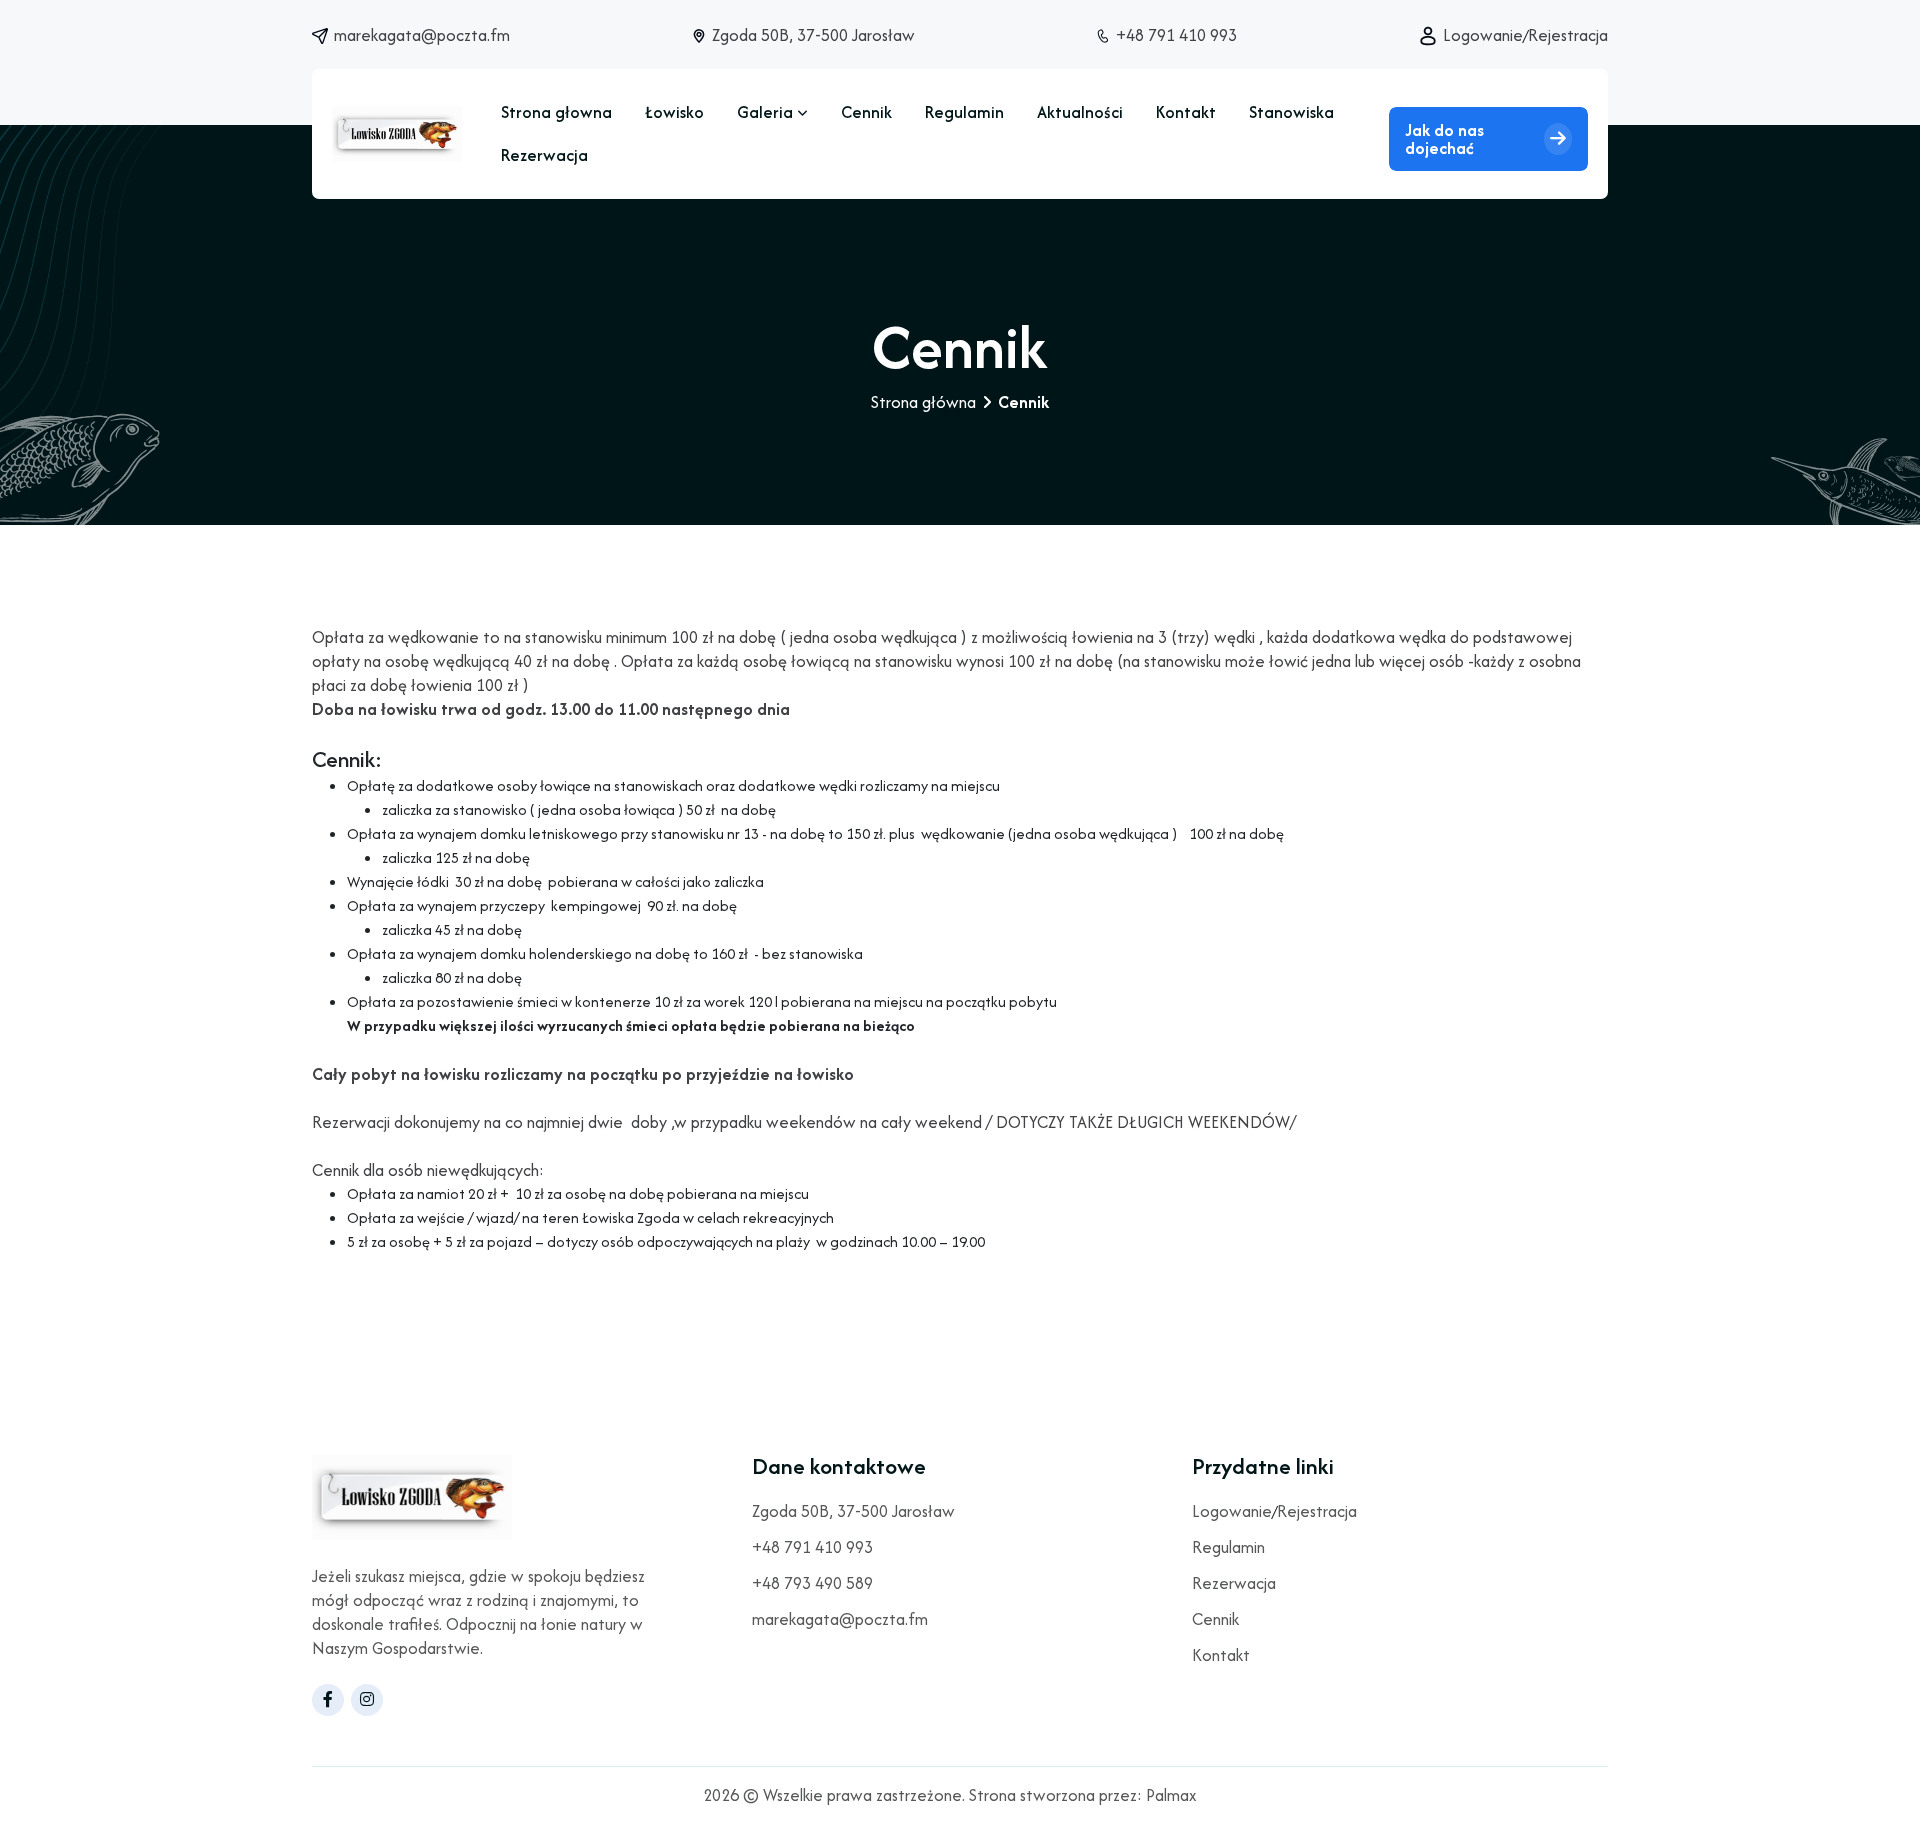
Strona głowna (556, 112)
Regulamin (964, 112)
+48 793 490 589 (812, 1584)
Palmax (1171, 1795)
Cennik (866, 112)
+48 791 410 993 (1176, 35)
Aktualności (1080, 112)
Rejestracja (1568, 35)
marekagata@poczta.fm (422, 35)
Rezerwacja (544, 155)
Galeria (767, 112)
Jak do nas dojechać (1444, 139)
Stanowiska (1291, 112)
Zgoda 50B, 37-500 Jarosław (813, 35)
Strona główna (923, 402)
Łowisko (674, 112)
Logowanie (1483, 35)
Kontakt (1186, 112)
